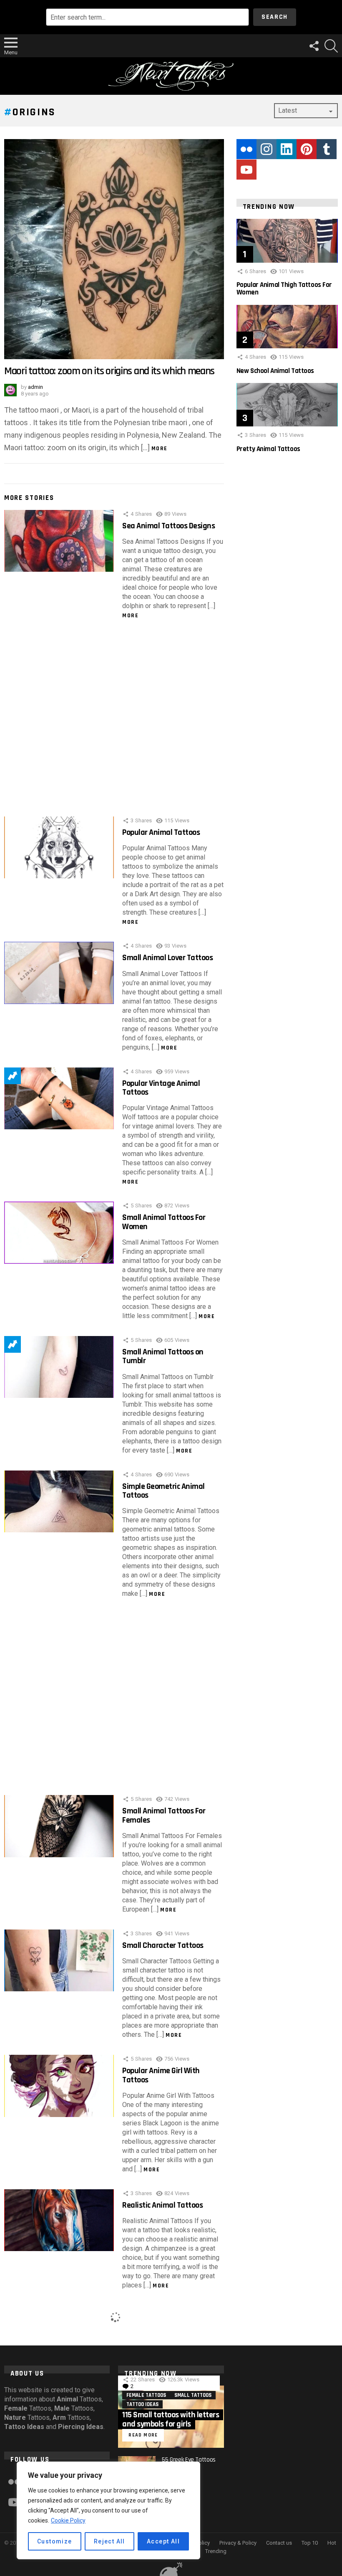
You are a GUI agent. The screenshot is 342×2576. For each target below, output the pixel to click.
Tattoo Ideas (142, 2404)
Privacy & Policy (238, 2543)
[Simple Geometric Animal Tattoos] (59, 1501)
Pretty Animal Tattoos (268, 449)
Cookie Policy (68, 2520)
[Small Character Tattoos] (59, 1960)
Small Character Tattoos (163, 1945)
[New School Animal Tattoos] (287, 327)
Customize (55, 2541)
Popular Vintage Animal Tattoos (161, 1088)
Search (275, 17)
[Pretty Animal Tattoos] (287, 405)
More (160, 449)
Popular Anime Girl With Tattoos (161, 2075)
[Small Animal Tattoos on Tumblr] (59, 1367)
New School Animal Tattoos (275, 371)
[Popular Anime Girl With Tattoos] (59, 2086)
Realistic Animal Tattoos (162, 2205)
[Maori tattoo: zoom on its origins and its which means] (114, 249)
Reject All (109, 2541)
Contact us (279, 2543)
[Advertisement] (114, 720)
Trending (13, 1076)
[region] (108, 2510)
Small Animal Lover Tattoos (167, 958)
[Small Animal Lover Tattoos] (59, 973)
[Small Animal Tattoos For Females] (59, 1826)
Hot (332, 2543)
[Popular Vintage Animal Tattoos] (59, 1098)
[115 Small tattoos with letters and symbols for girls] (171, 2416)
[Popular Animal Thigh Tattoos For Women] (287, 241)
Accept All (163, 2541)
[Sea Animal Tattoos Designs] (59, 541)
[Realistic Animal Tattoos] (59, 2220)
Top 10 (310, 2543)
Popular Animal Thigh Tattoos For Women (284, 289)
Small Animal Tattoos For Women (164, 1222)
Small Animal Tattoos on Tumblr (163, 1356)
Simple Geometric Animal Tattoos (163, 1491)
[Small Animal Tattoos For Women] (59, 1232)
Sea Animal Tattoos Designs (168, 526)
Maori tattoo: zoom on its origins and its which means (109, 371)
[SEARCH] (331, 46)
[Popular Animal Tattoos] (59, 847)
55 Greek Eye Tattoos (189, 2460)
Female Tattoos (146, 2395)
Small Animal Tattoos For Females (164, 1815)
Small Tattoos (193, 2395)
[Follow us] (314, 46)
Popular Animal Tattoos (161, 832)
